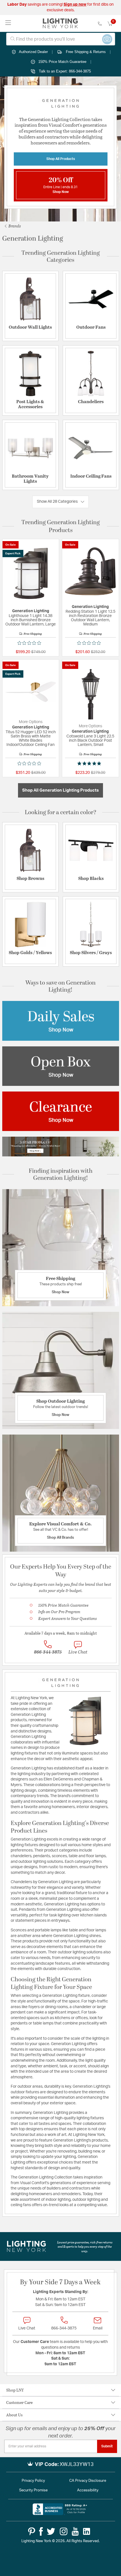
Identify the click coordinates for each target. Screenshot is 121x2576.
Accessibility (88, 2490)
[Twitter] (51, 2531)
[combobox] (61, 39)
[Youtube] (75, 2531)
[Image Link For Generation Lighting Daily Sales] (61, 1021)
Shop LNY (15, 2390)
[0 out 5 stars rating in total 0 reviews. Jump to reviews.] (31, 643)
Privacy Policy (33, 2481)
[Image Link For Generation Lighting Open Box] (61, 1066)
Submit (107, 2446)
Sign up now (75, 5)
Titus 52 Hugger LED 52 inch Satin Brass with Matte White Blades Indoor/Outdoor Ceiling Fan (31, 738)
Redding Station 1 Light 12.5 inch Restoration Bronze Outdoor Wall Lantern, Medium (90, 618)
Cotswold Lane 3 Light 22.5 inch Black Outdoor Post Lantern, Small (90, 741)
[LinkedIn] (87, 2531)
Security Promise (33, 2490)
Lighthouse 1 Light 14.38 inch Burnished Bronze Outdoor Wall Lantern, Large (31, 620)
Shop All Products (61, 159)
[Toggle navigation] (8, 23)
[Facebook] (41, 2531)
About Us (14, 2415)
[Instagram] (64, 2531)
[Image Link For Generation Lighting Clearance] (61, 1111)
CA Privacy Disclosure (88, 2481)
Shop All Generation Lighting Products (60, 790)
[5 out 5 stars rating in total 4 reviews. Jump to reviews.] (90, 763)
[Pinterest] (32, 2531)
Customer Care (19, 2402)
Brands (14, 226)
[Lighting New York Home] (60, 23)
